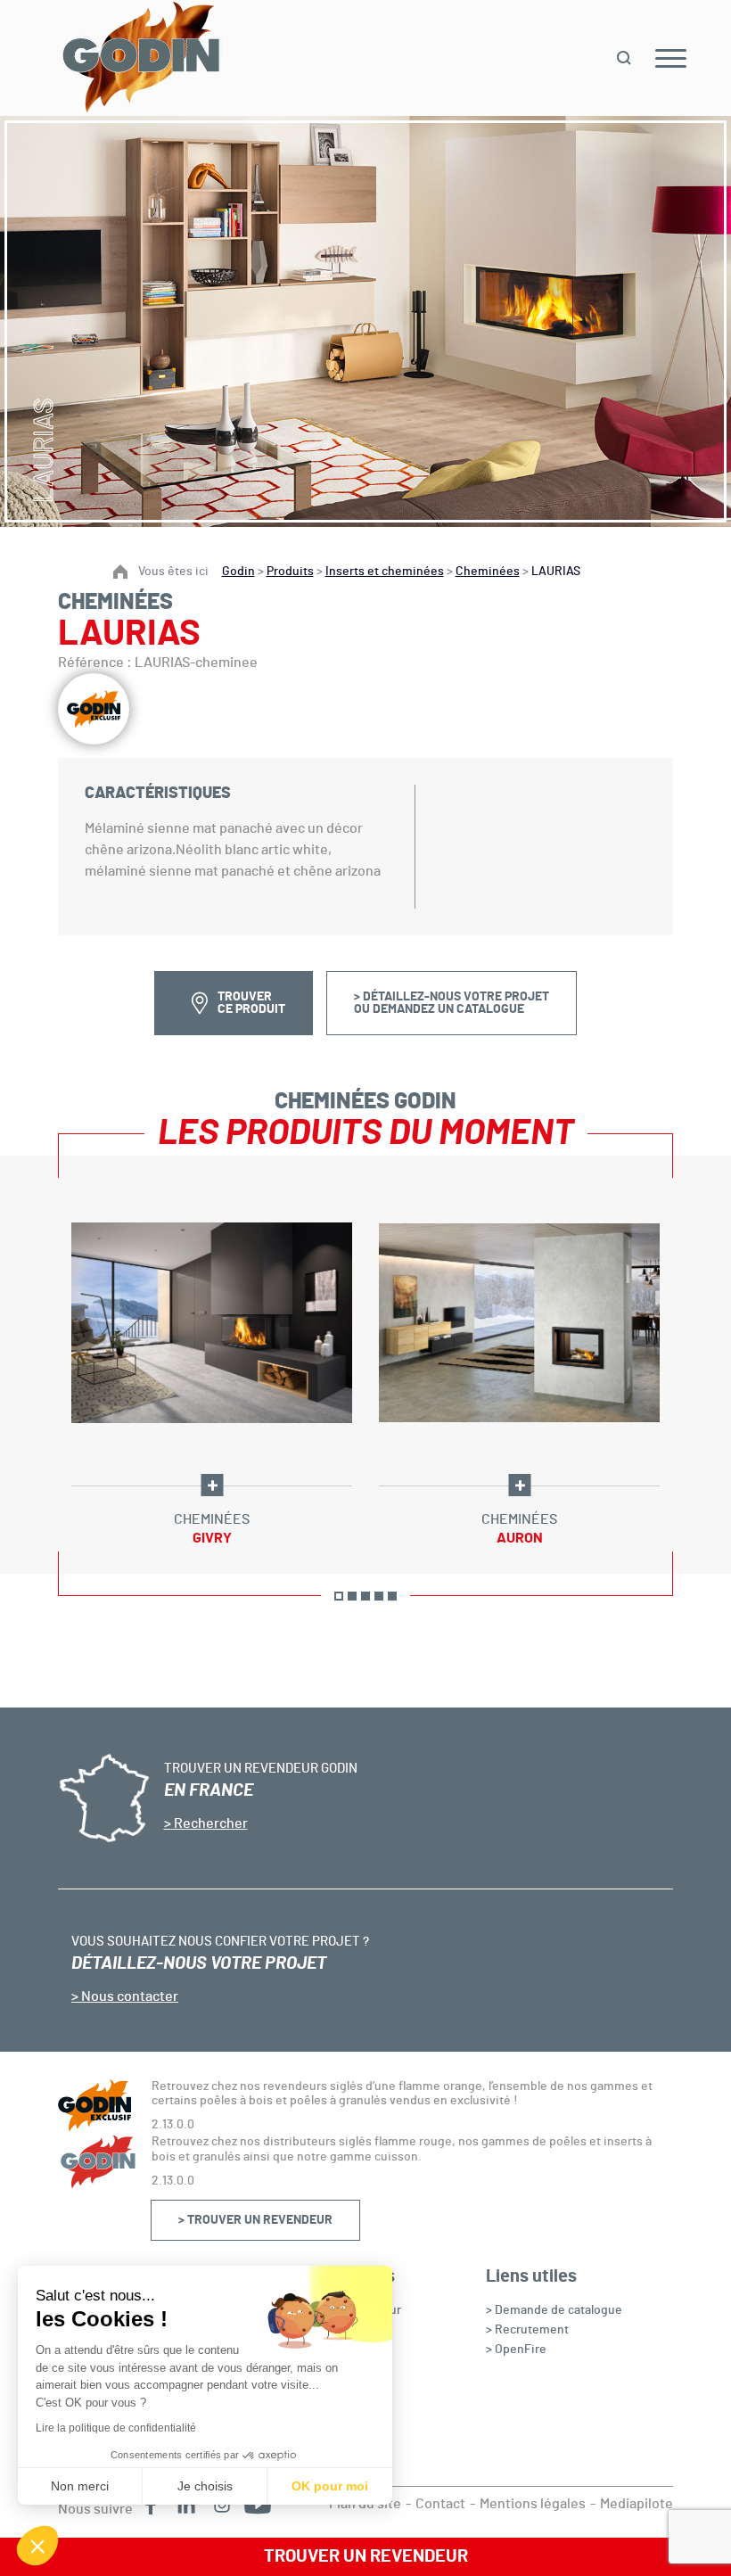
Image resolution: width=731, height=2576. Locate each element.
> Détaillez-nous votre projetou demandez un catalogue (452, 1003)
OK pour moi (330, 2486)
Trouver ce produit (251, 1003)
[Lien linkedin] (186, 2505)
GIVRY (212, 1538)
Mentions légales (533, 2504)
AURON (520, 1538)
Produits (290, 572)
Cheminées (488, 572)
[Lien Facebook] (151, 2505)
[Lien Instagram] (222, 2505)
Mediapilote (637, 2504)
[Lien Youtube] (258, 2505)
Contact (440, 2504)
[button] (37, 2546)
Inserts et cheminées (385, 572)
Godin (238, 572)
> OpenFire (516, 2350)
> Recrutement (527, 2330)
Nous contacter (128, 1996)
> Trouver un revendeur (255, 2220)
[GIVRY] (212, 1323)
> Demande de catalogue (554, 2310)
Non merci (80, 2486)
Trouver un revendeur (366, 2556)
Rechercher (209, 1823)
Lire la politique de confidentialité (116, 2428)
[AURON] (519, 1323)
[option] (212, 1365)
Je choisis (205, 2486)
